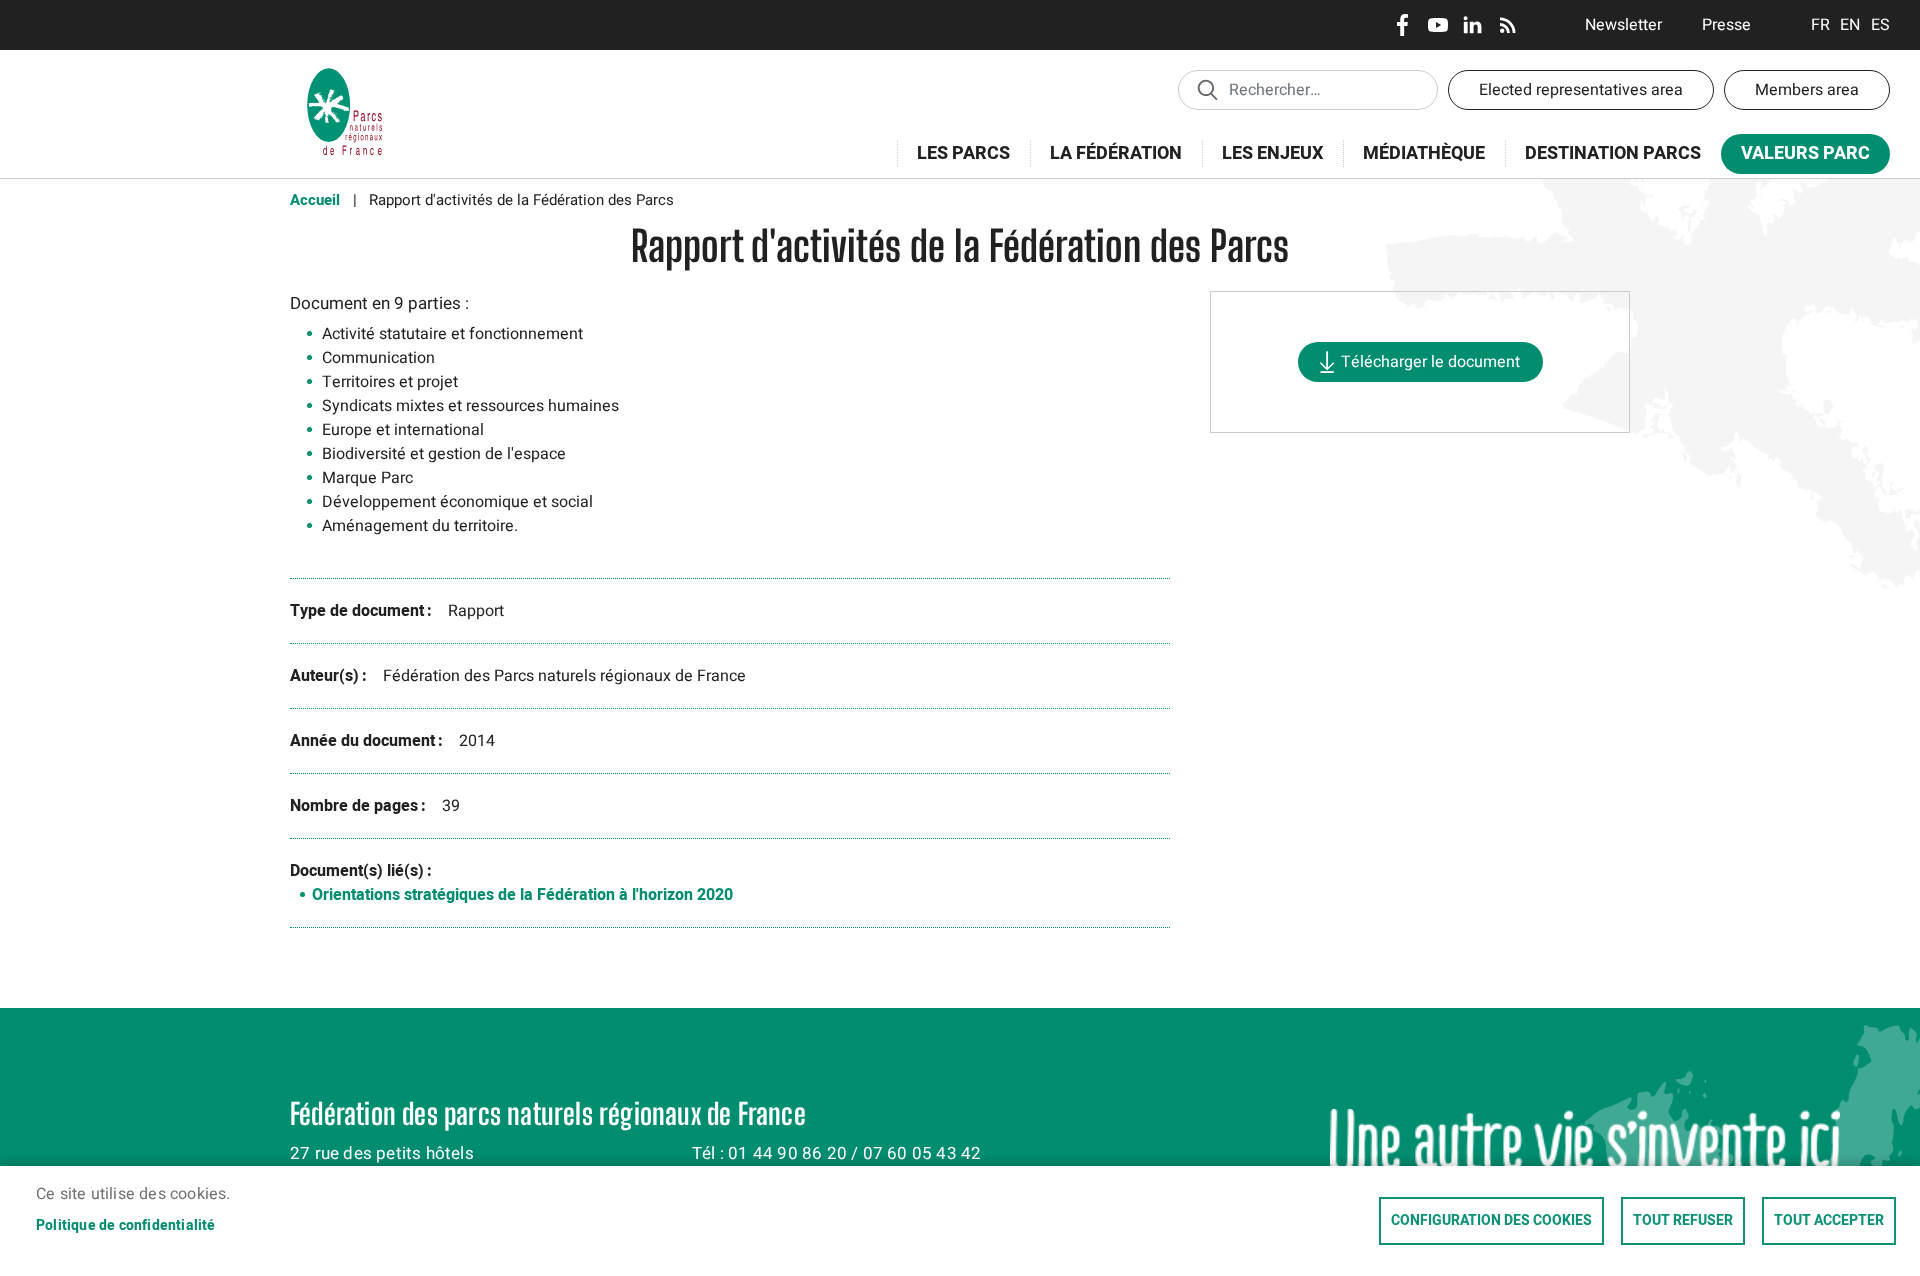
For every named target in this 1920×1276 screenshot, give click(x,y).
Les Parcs (953, 164)
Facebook (1402, 25)
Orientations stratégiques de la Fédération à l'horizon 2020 (522, 895)
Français (1820, 25)
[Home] (345, 75)
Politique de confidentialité (126, 1226)
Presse (1726, 25)
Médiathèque (1424, 153)
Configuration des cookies (1491, 1221)
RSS (1507, 25)
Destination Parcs (1613, 153)
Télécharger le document (1430, 362)
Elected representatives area (1581, 90)
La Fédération (1106, 164)
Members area (1807, 90)
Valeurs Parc (1795, 157)
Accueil (315, 200)
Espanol (1880, 25)
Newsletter (1623, 25)
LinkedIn (1472, 25)
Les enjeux (1262, 164)
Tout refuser (1683, 1221)
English (1850, 25)
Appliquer (1207, 89)
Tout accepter (1829, 1221)
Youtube (1437, 25)
